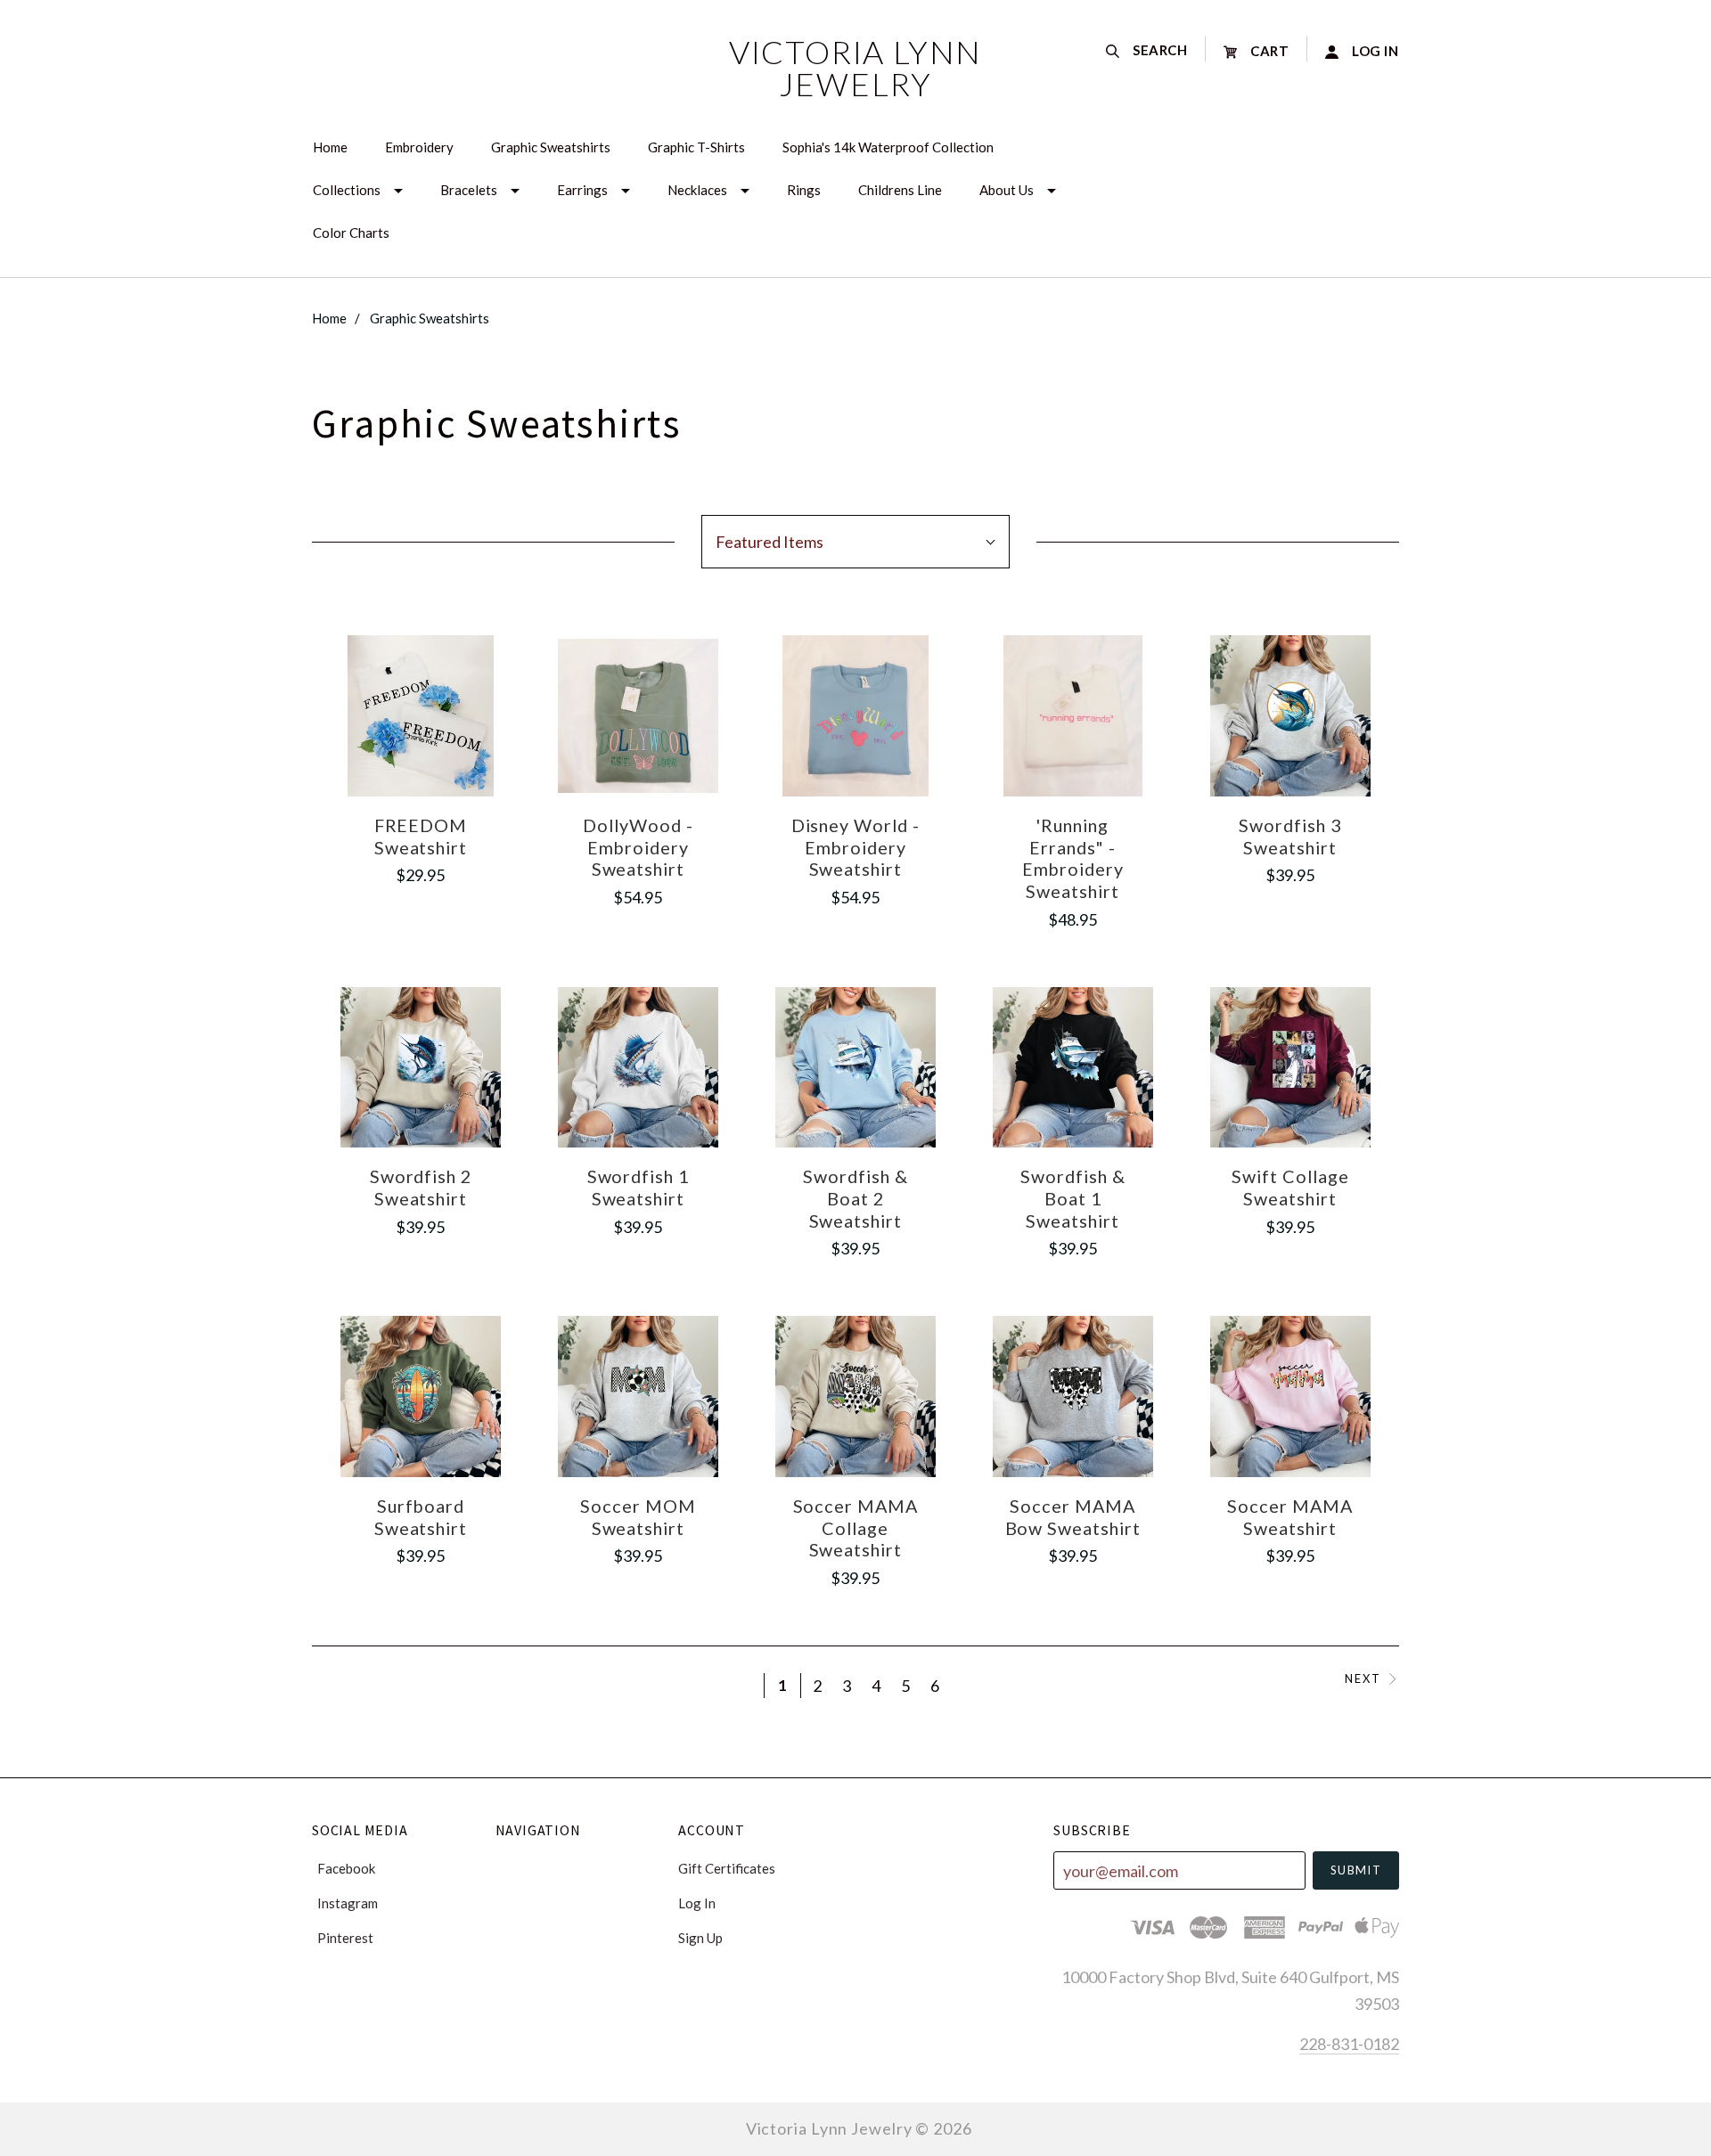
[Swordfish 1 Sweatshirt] (639, 1068)
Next (1363, 1679)
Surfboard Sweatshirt (421, 1517)
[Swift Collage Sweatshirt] (1291, 1068)
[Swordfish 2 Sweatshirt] (421, 1068)
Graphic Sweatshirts (551, 147)
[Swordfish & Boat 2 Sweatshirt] (856, 1068)
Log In (697, 1903)
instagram (348, 1903)
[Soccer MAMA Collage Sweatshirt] (856, 1396)
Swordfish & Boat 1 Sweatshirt (1073, 1198)
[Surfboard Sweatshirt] (421, 1396)
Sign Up (700, 1937)
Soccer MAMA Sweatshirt (1290, 1517)
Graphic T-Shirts (696, 147)
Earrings (582, 190)
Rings (804, 190)
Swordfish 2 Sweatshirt (421, 1187)
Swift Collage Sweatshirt (1290, 1187)
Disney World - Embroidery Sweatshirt (856, 847)
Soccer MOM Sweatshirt (638, 1517)
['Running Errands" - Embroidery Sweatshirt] (1073, 716)
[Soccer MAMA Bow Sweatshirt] (1073, 1396)
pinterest (345, 1937)
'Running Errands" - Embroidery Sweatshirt (1073, 858)
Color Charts (351, 233)
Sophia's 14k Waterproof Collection (888, 147)
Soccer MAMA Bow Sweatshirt (1073, 1517)
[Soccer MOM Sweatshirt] (639, 1396)
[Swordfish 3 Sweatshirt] (1291, 716)
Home (330, 147)
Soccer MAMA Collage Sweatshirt (856, 1527)
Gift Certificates (727, 1868)
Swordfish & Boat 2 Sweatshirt (855, 1198)
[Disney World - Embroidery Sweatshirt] (856, 716)
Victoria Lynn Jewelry (855, 68)
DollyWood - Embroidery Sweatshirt (638, 847)
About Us (1007, 190)
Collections (347, 190)
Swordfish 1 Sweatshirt (639, 1187)
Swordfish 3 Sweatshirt (1290, 836)
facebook (346, 1868)
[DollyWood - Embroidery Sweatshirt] (639, 716)
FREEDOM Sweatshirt (421, 836)
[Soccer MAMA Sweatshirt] (1291, 1396)
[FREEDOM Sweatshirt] (421, 716)
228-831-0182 (1349, 2044)
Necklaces (697, 190)
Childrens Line (900, 190)
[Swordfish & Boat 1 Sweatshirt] (1073, 1068)
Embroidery (419, 147)
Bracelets (469, 190)
